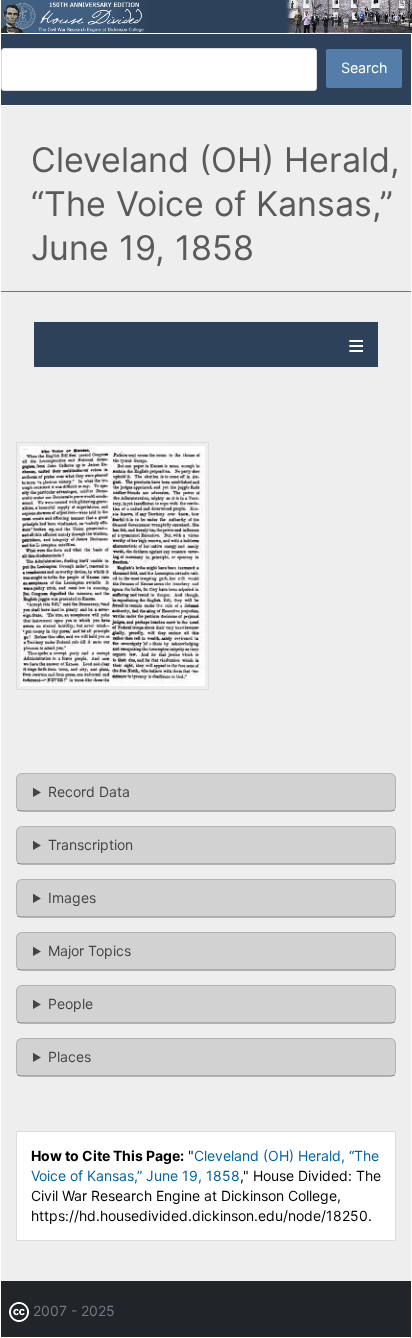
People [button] (70, 1003)
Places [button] (69, 1056)
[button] (112, 684)
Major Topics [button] (89, 950)
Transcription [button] (90, 844)
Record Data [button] (89, 791)
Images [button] (72, 897)
